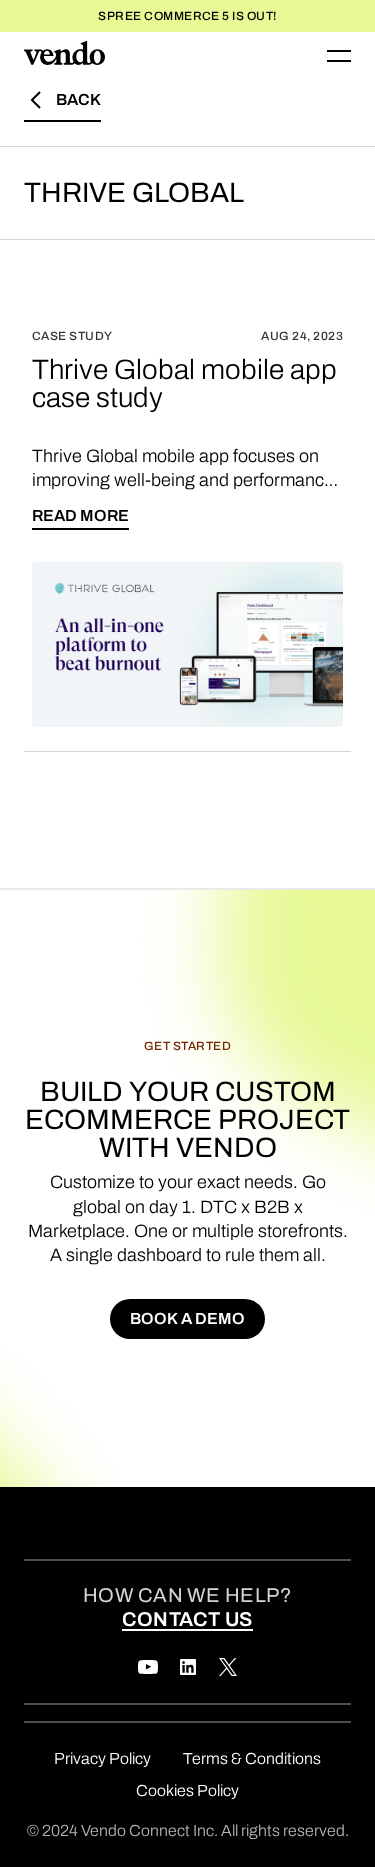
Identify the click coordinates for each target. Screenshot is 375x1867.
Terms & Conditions (252, 1758)
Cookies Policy (187, 1790)
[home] (64, 56)
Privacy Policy (102, 1758)
